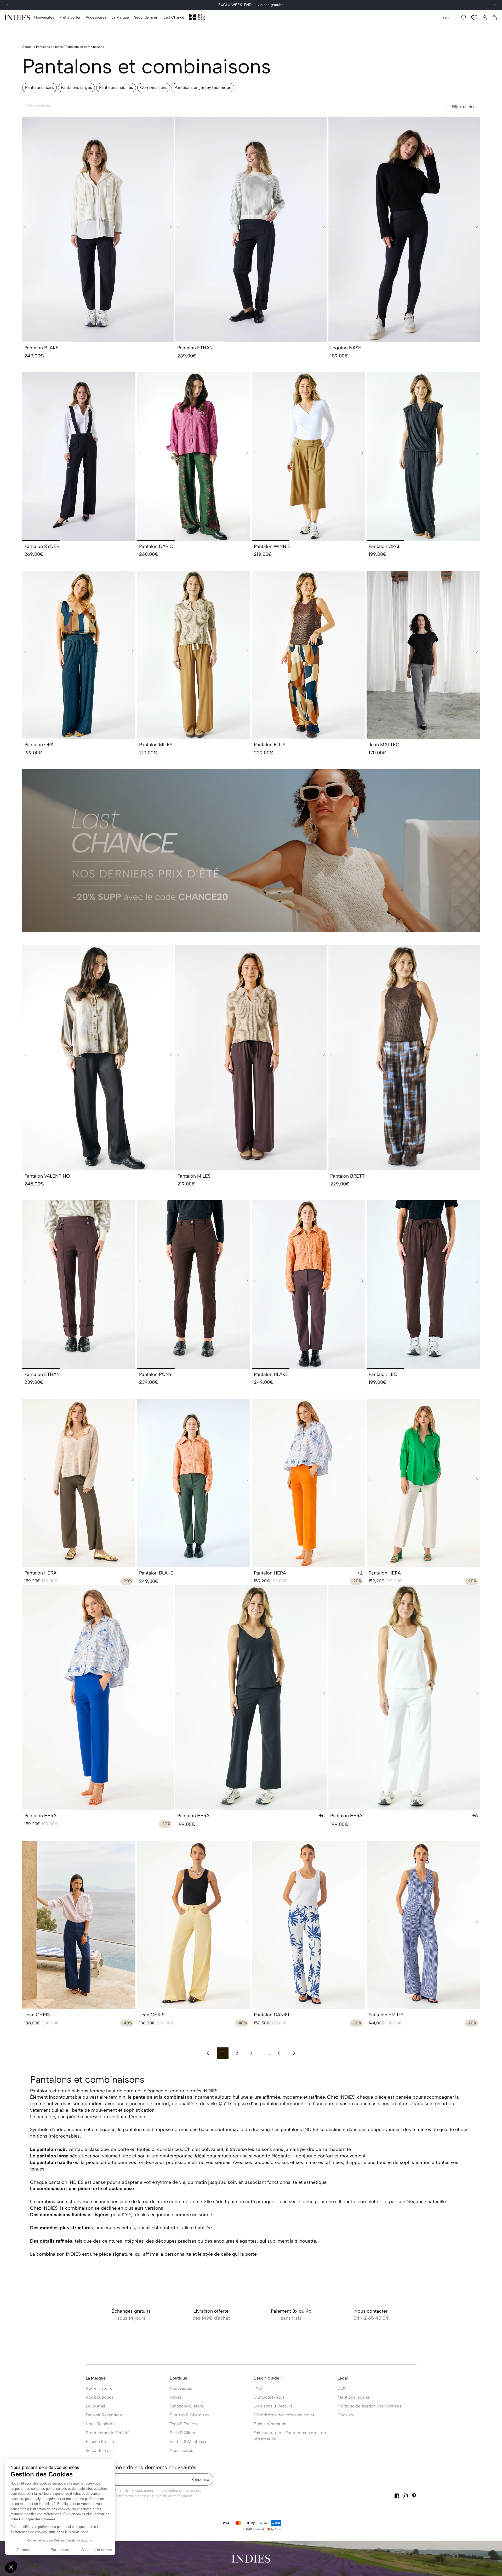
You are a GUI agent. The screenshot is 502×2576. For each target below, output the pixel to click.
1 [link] (223, 2053)
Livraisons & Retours (273, 2406)
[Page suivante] (293, 2053)
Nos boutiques (100, 2397)
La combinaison (47, 2202)
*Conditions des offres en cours (284, 2415)
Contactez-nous (269, 2397)
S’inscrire (200, 2479)
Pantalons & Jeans (187, 2406)
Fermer (23, 2550)
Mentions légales (354, 2397)
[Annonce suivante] (495, 5)
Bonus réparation (270, 2424)
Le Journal (95, 2406)
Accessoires (181, 2450)
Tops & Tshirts (183, 2424)
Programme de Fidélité (108, 2433)
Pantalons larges (76, 87)
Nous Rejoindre (100, 2424)
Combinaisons (154, 87)
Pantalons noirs (39, 87)
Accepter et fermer (97, 2550)
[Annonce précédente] (7, 5)
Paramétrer (60, 2550)
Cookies (345, 2415)
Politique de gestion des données (369, 2406)
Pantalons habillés (116, 87)
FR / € (446, 18)
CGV (342, 2388)
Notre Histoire (99, 2388)
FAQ (258, 2388)
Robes (176, 2397)
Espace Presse (100, 2442)
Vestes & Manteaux (188, 2442)
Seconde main (99, 2450)
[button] (70, 18)
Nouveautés (181, 2388)
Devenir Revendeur (104, 2415)
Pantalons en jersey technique (203, 87)
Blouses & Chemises (189, 2415)
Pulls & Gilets (182, 2433)
